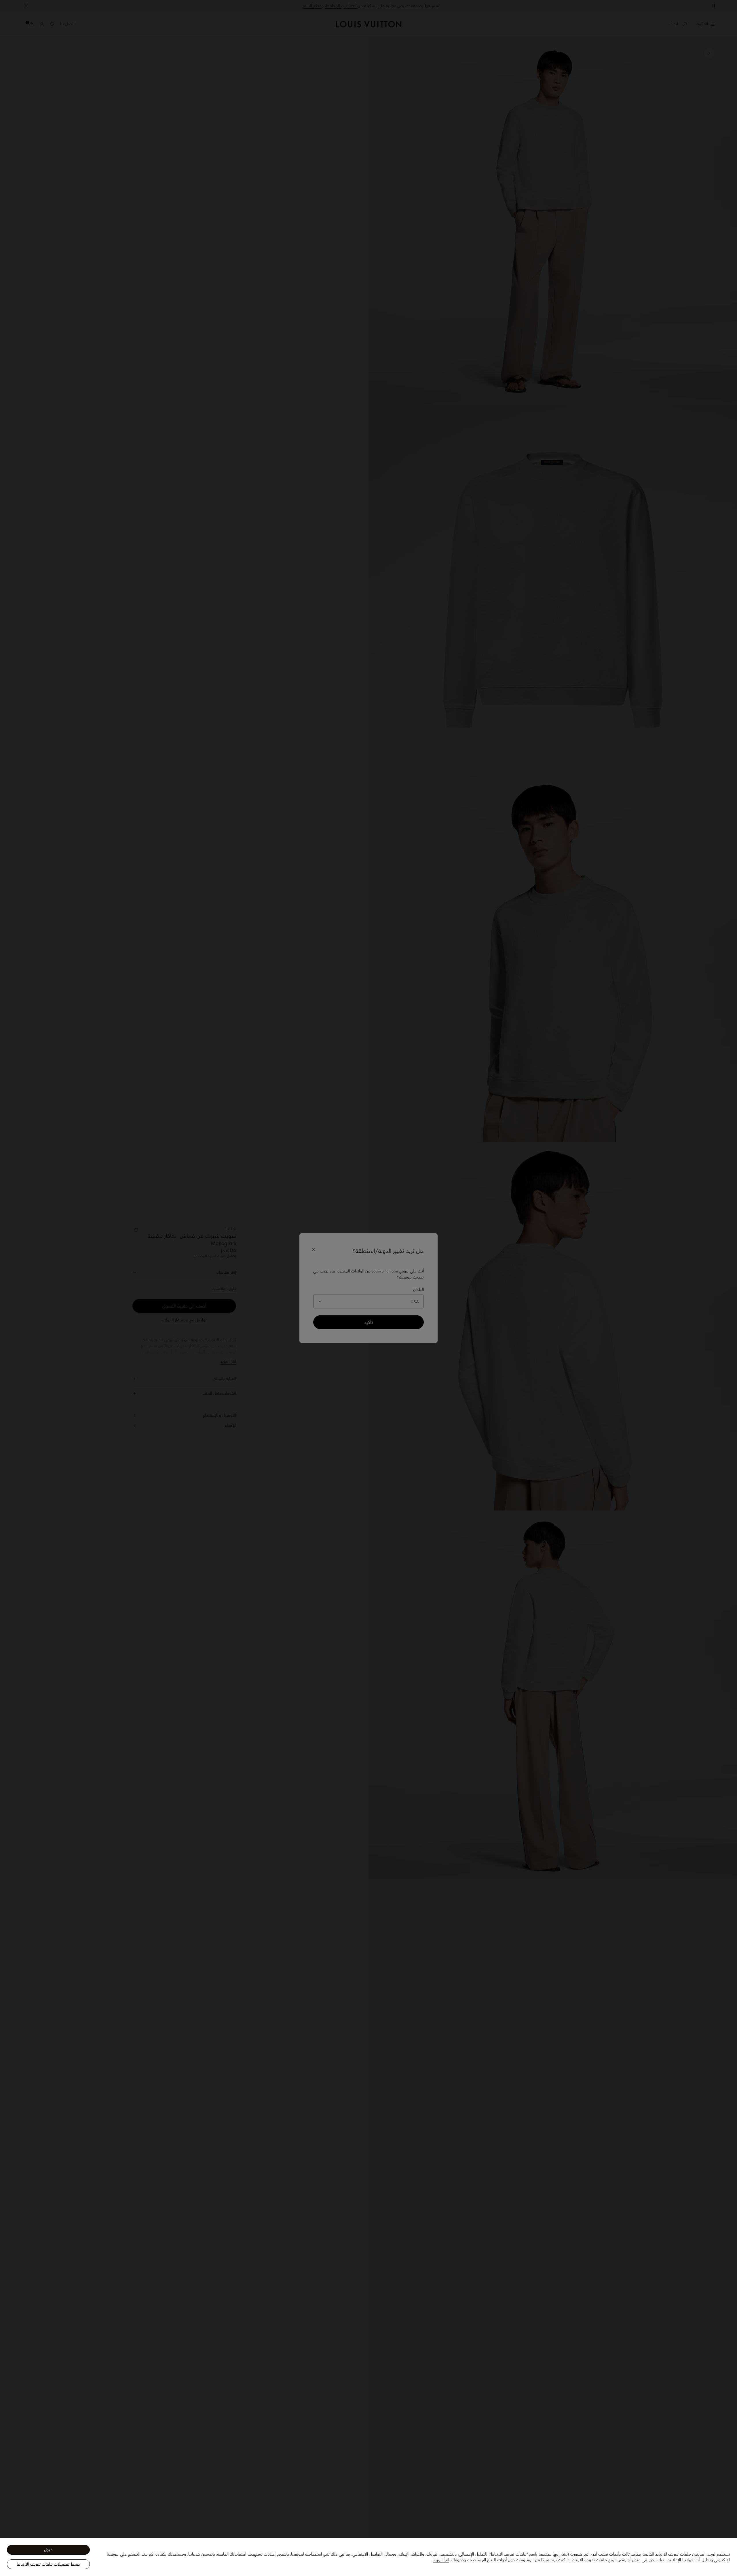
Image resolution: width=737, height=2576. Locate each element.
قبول (48, 2550)
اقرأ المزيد (441, 2560)
